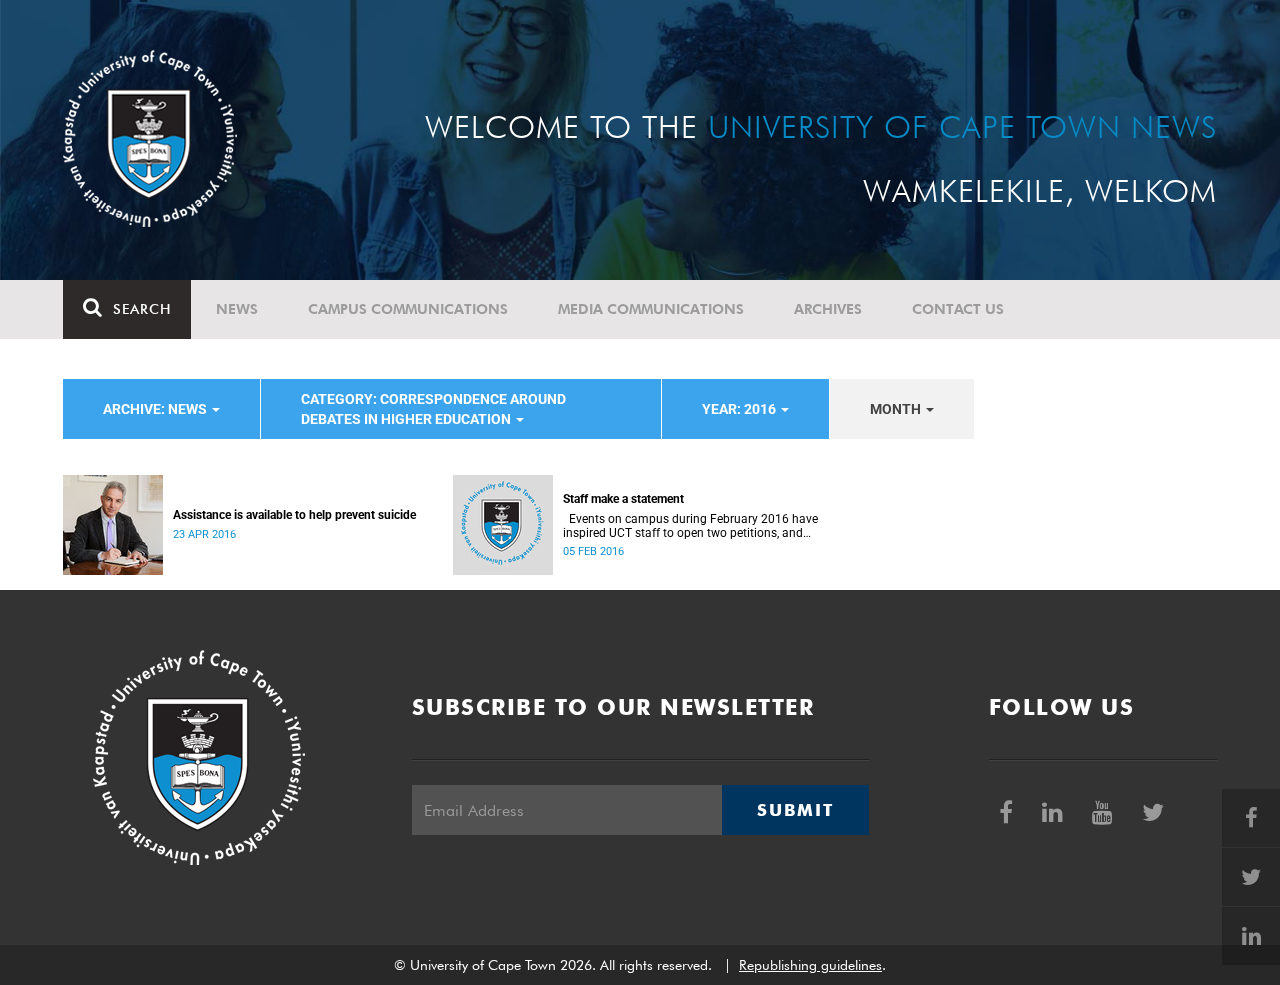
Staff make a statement (623, 499)
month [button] (897, 409)
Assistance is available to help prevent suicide (294, 515)
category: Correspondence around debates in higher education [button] (433, 409)
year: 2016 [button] (740, 409)
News (237, 309)
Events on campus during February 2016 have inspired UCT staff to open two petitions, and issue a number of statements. (690, 526)
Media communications (651, 309)
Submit (795, 810)
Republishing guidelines (810, 965)
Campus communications (408, 309)
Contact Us (958, 309)
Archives (828, 309)
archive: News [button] (156, 409)
